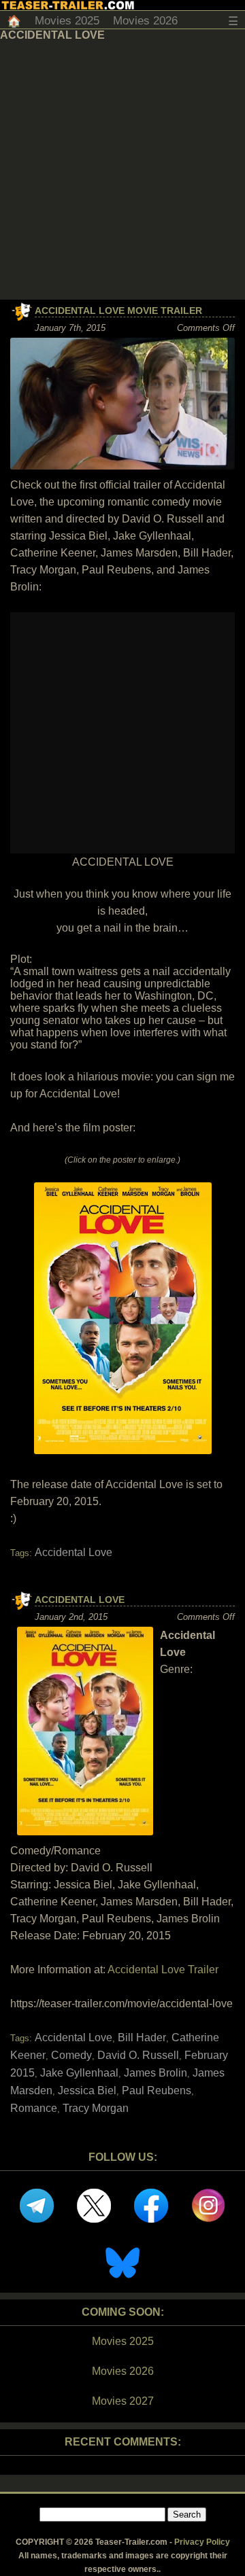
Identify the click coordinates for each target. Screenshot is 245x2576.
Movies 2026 (145, 21)
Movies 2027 (123, 2401)
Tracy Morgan (96, 2108)
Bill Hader (142, 2037)
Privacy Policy (202, 2542)
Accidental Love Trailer (163, 1970)
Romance (34, 2108)
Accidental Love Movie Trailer (118, 311)
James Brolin (156, 2073)
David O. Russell (138, 2055)
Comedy (71, 2055)
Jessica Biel (87, 2090)
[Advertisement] (122, 171)
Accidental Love (73, 1552)
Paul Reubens (157, 2090)
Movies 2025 (67, 21)
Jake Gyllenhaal (79, 2073)
